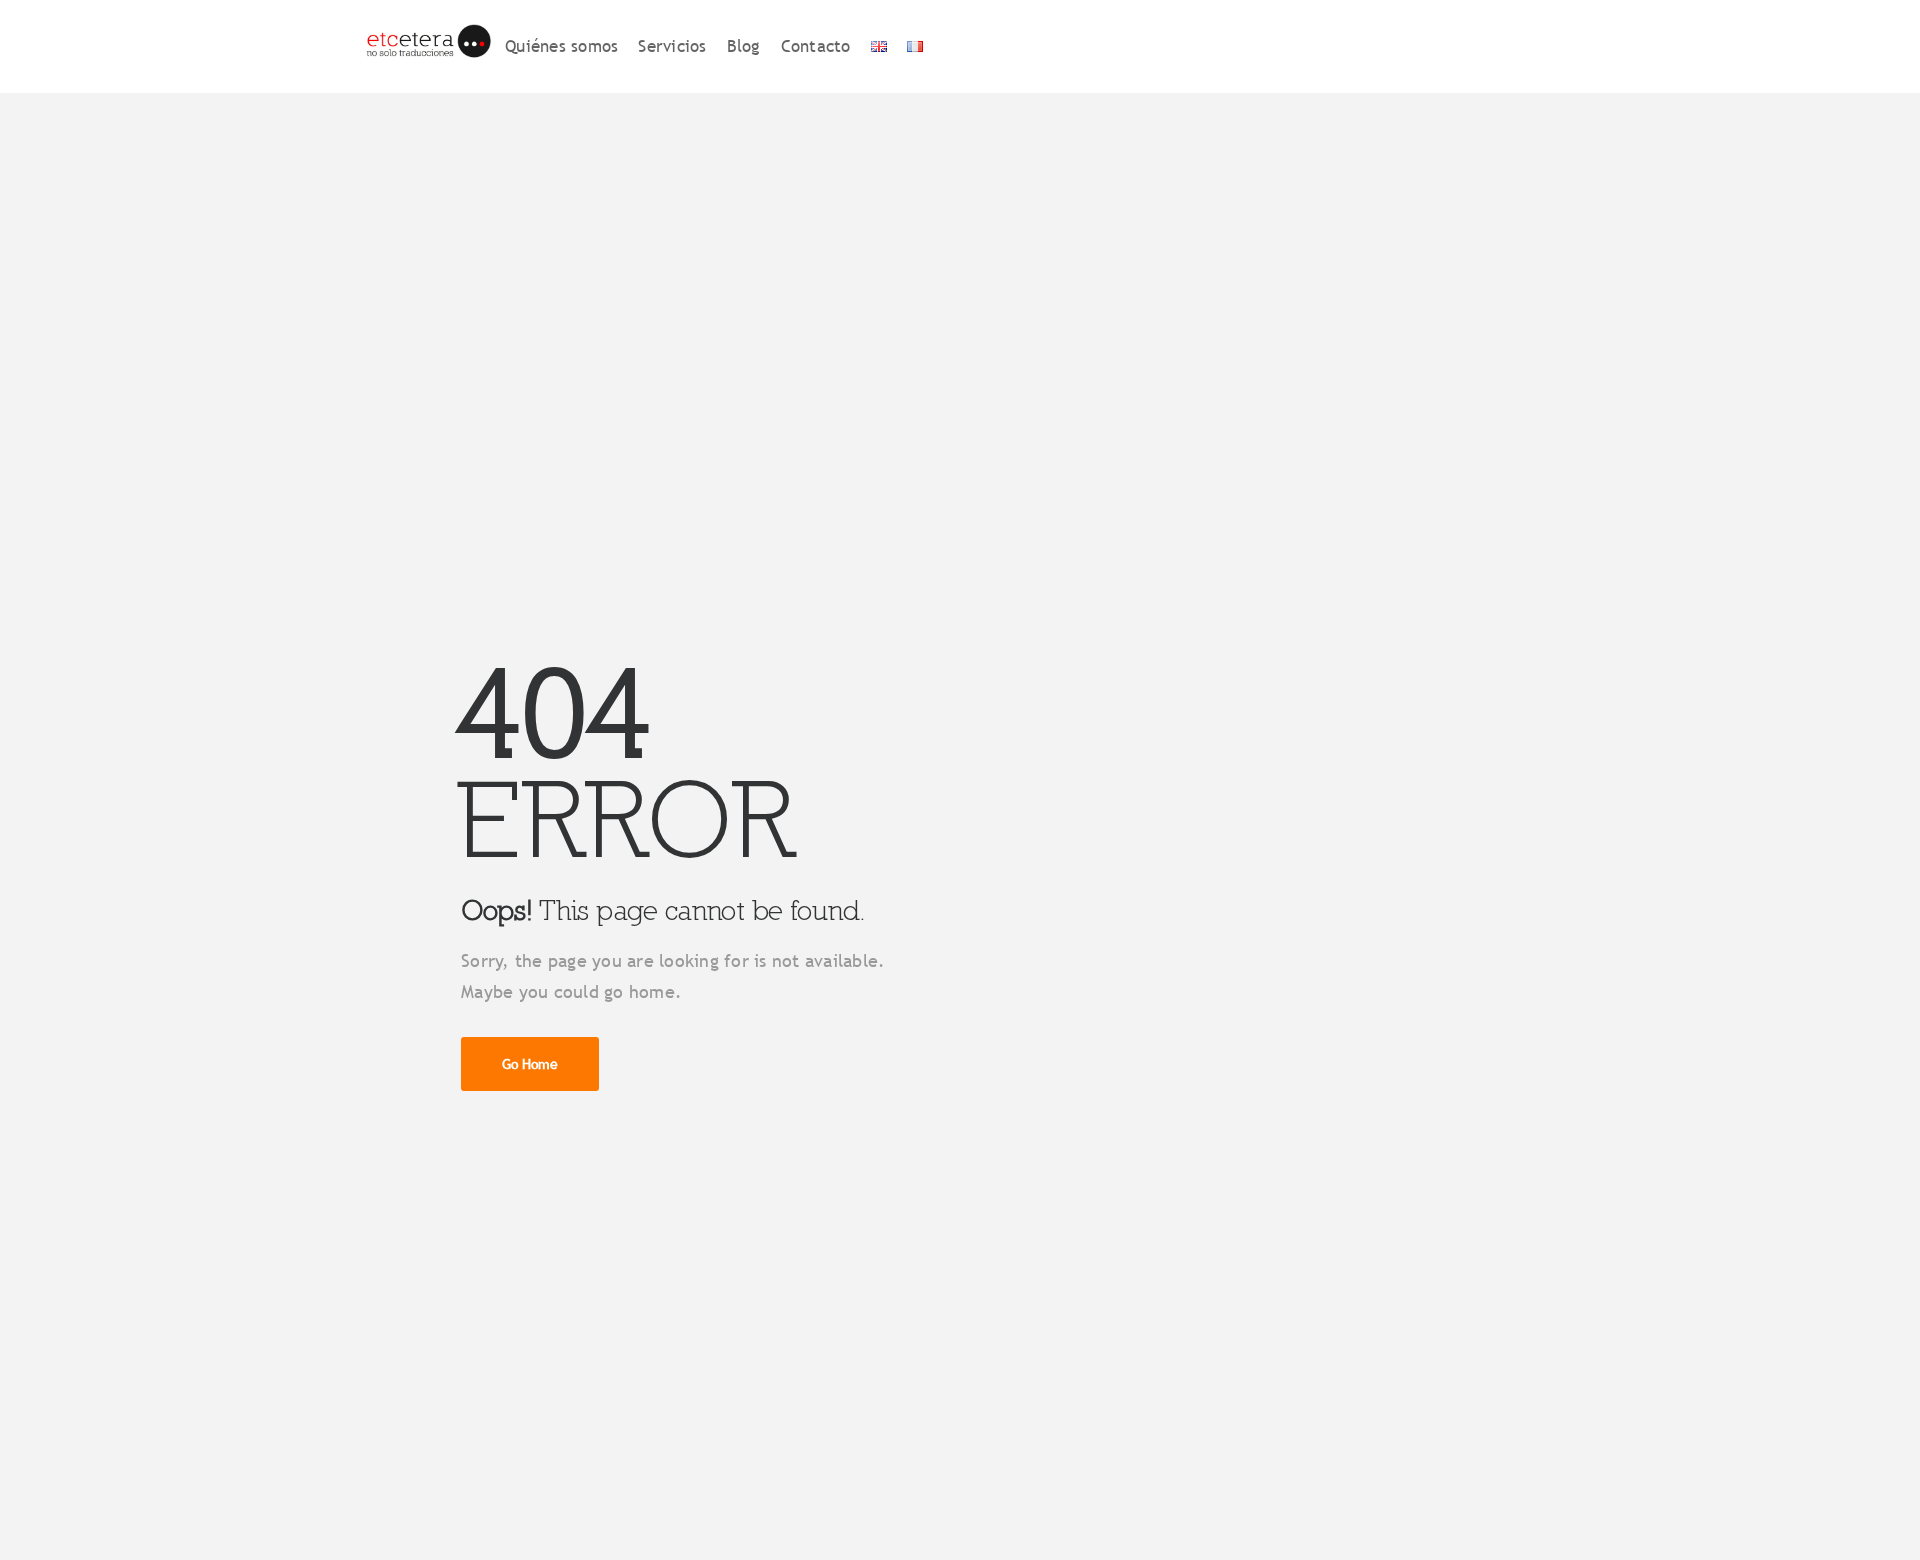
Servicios (672, 46)
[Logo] (427, 46)
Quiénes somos (561, 46)
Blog (744, 46)
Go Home (530, 1064)
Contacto (816, 46)
